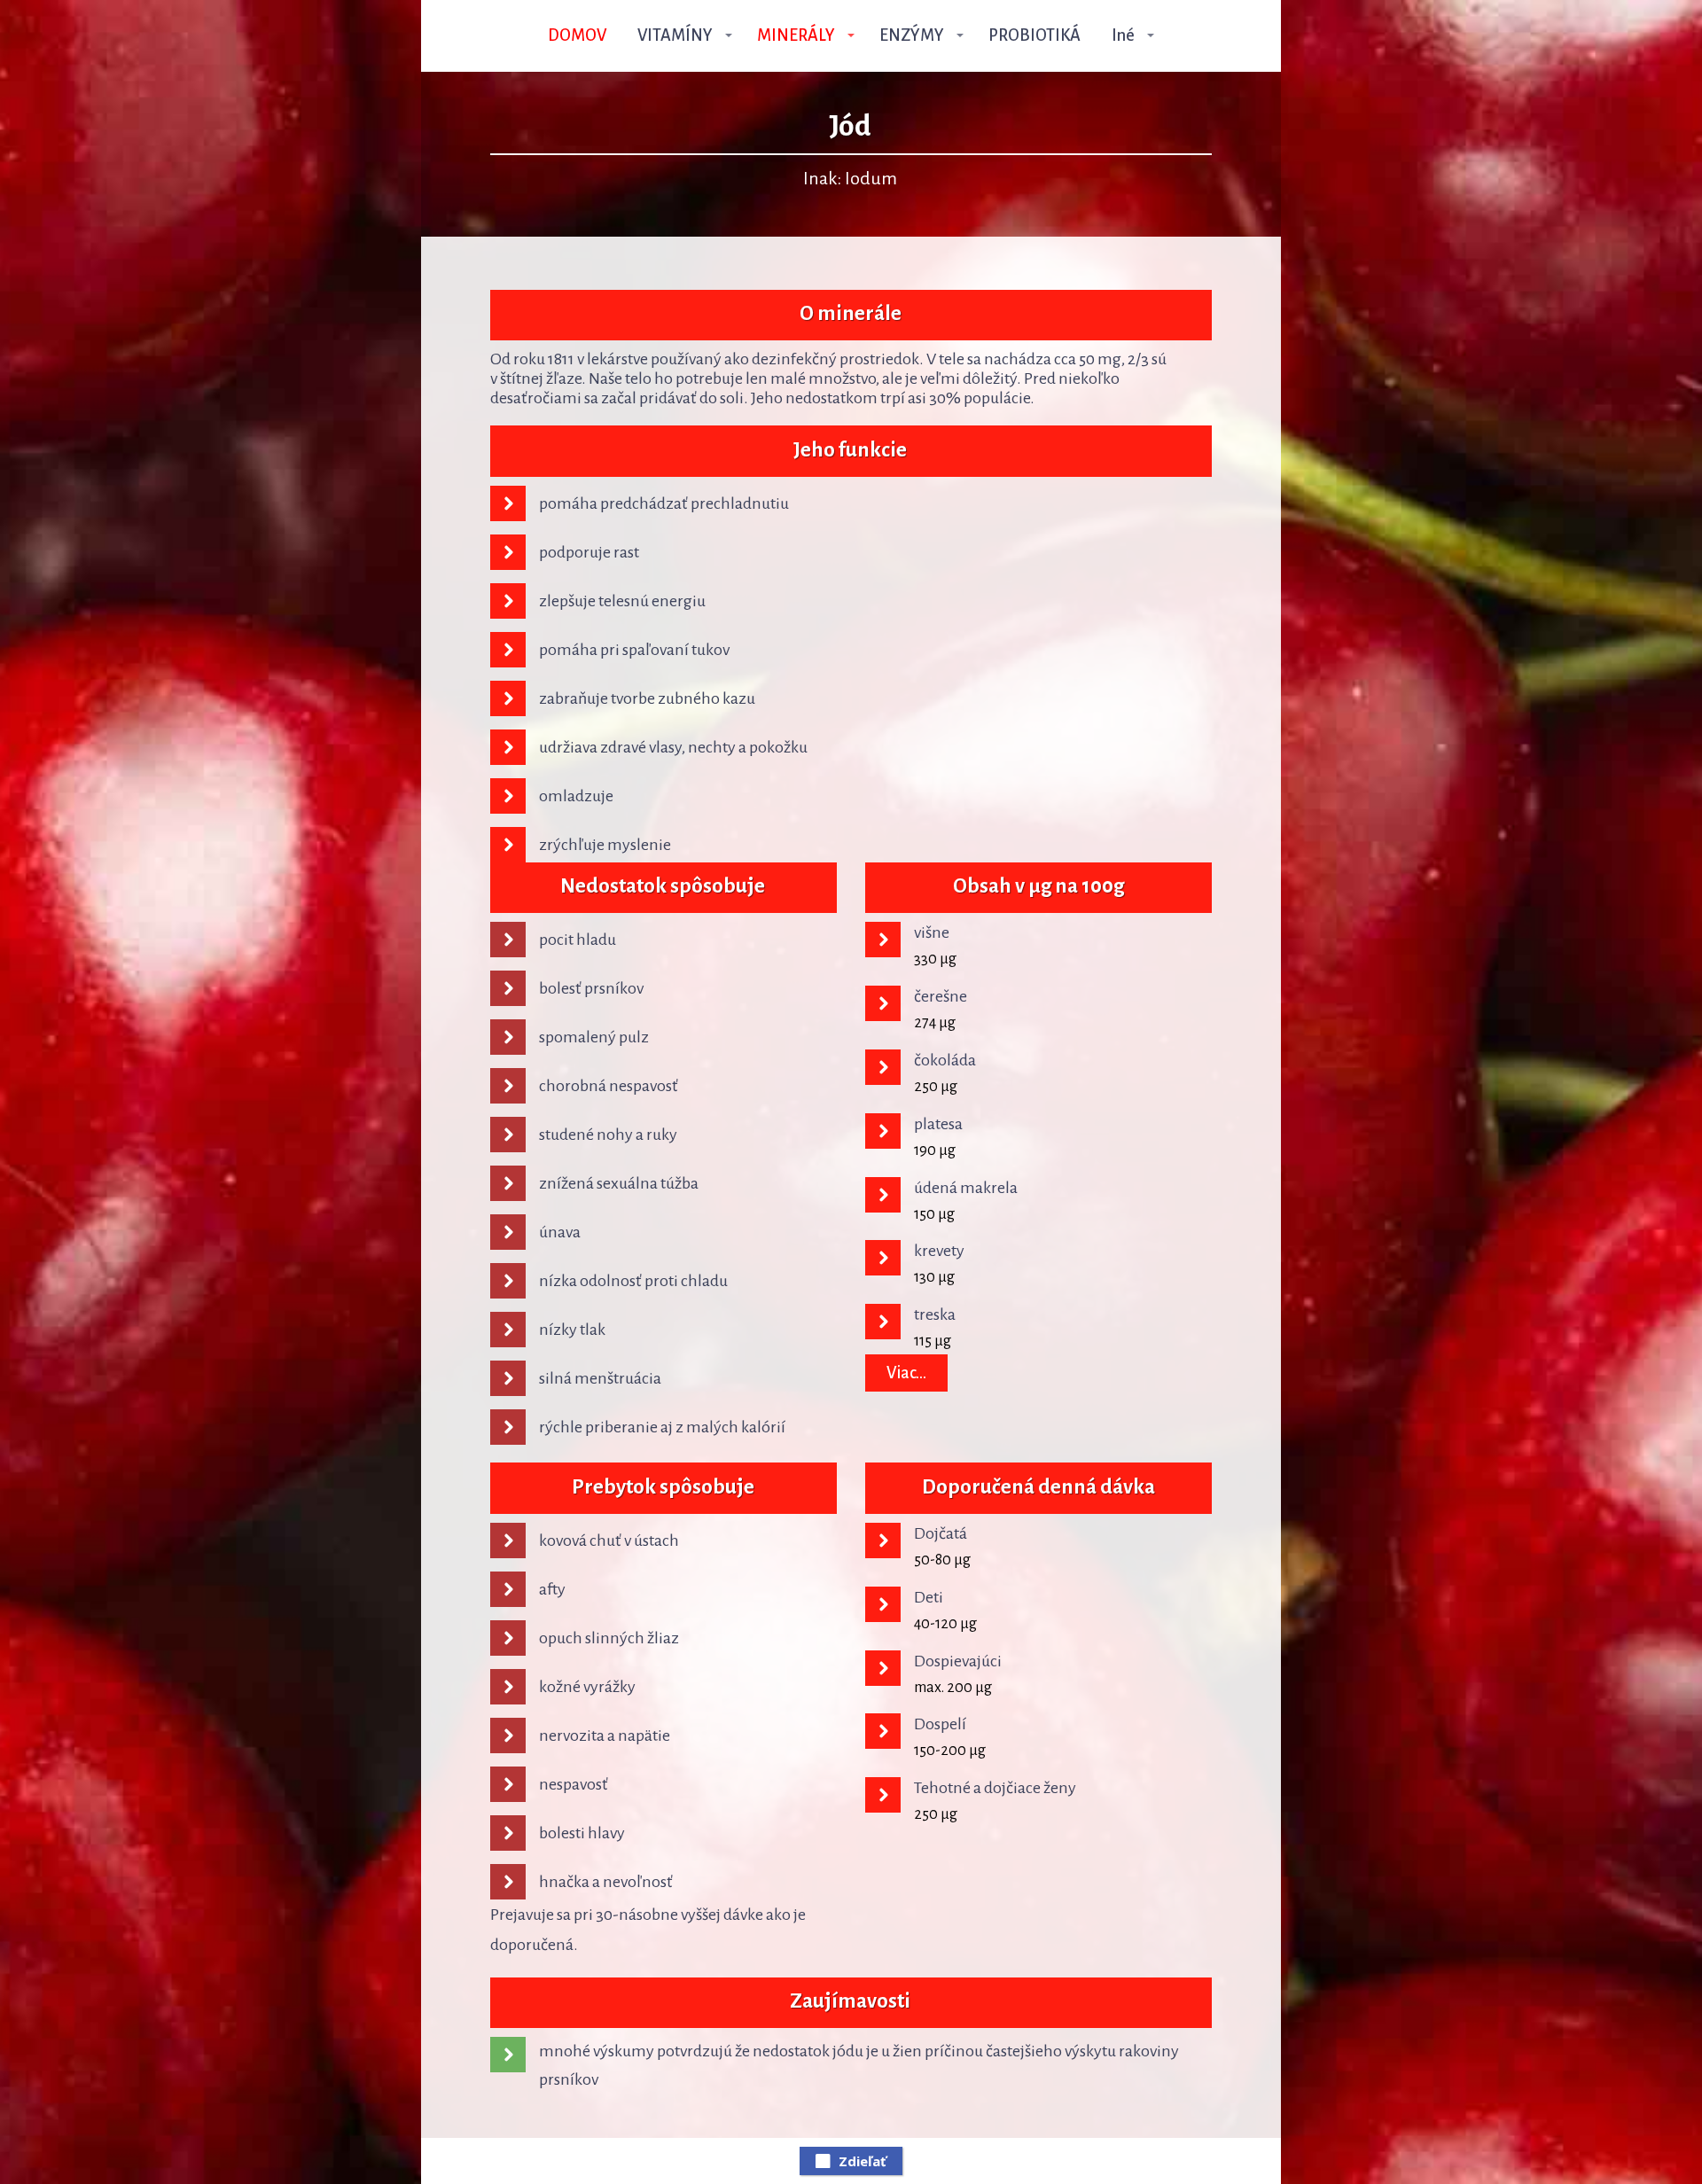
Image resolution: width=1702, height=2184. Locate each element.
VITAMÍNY (675, 35)
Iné (1123, 35)
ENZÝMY (912, 35)
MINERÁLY (796, 35)
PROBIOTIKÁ (1034, 35)
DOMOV (577, 35)
